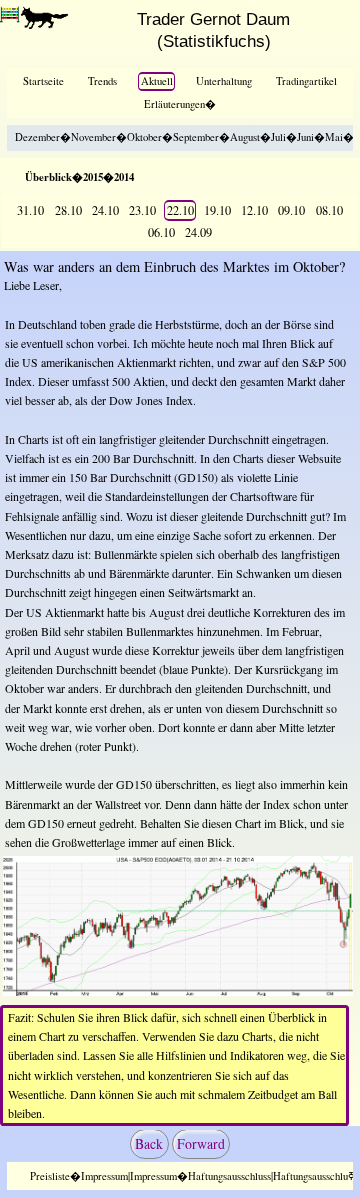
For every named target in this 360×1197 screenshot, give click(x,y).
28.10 (68, 210)
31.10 (30, 210)
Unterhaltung (224, 81)
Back (149, 1143)
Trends (102, 81)
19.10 (217, 210)
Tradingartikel (306, 81)
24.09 (198, 232)
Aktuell (157, 81)
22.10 (180, 210)
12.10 (254, 210)
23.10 (142, 210)
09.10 (291, 210)
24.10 (105, 210)
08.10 (329, 210)
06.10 (161, 232)
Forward (201, 1143)
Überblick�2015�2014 (79, 177)
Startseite (43, 81)
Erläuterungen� (180, 104)
